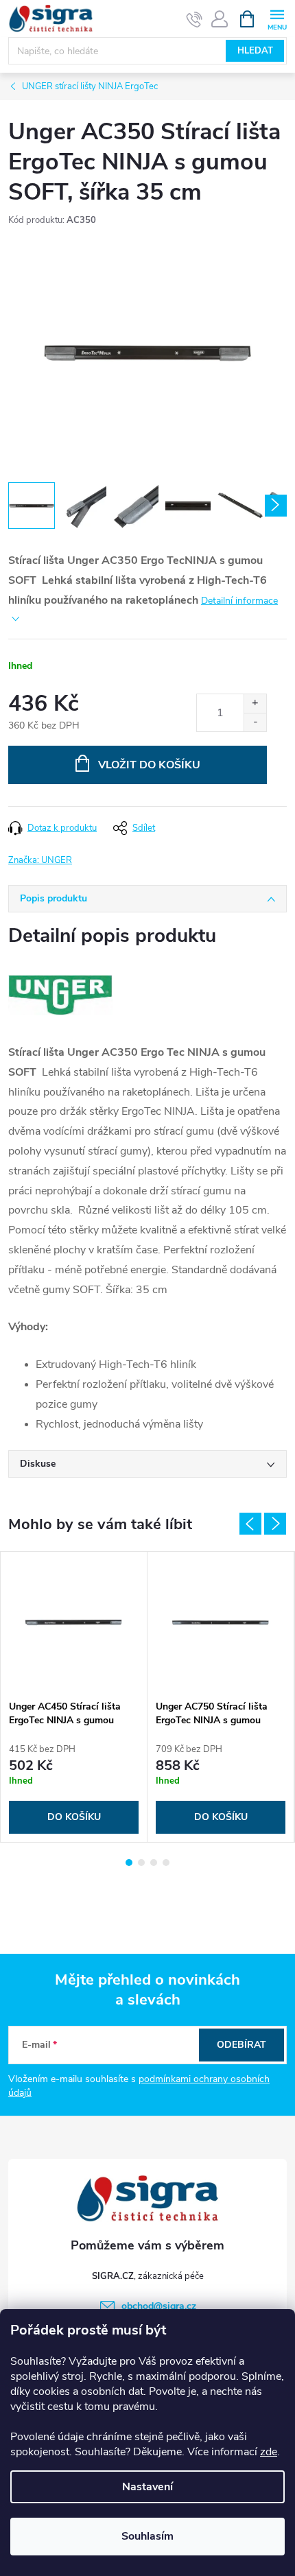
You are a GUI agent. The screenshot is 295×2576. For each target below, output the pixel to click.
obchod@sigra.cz (159, 2306)
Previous (250, 1524)
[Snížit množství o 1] (255, 722)
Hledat (255, 51)
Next (275, 1524)
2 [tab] (141, 1863)
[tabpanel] (74, 1697)
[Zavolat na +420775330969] (194, 19)
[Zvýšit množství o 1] (255, 704)
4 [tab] (166, 1863)
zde (269, 2452)
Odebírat (241, 2045)
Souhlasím (147, 2536)
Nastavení (147, 2487)
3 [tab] (154, 1863)
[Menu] (277, 18)
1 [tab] (129, 1863)
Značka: (40, 860)
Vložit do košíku (149, 765)
